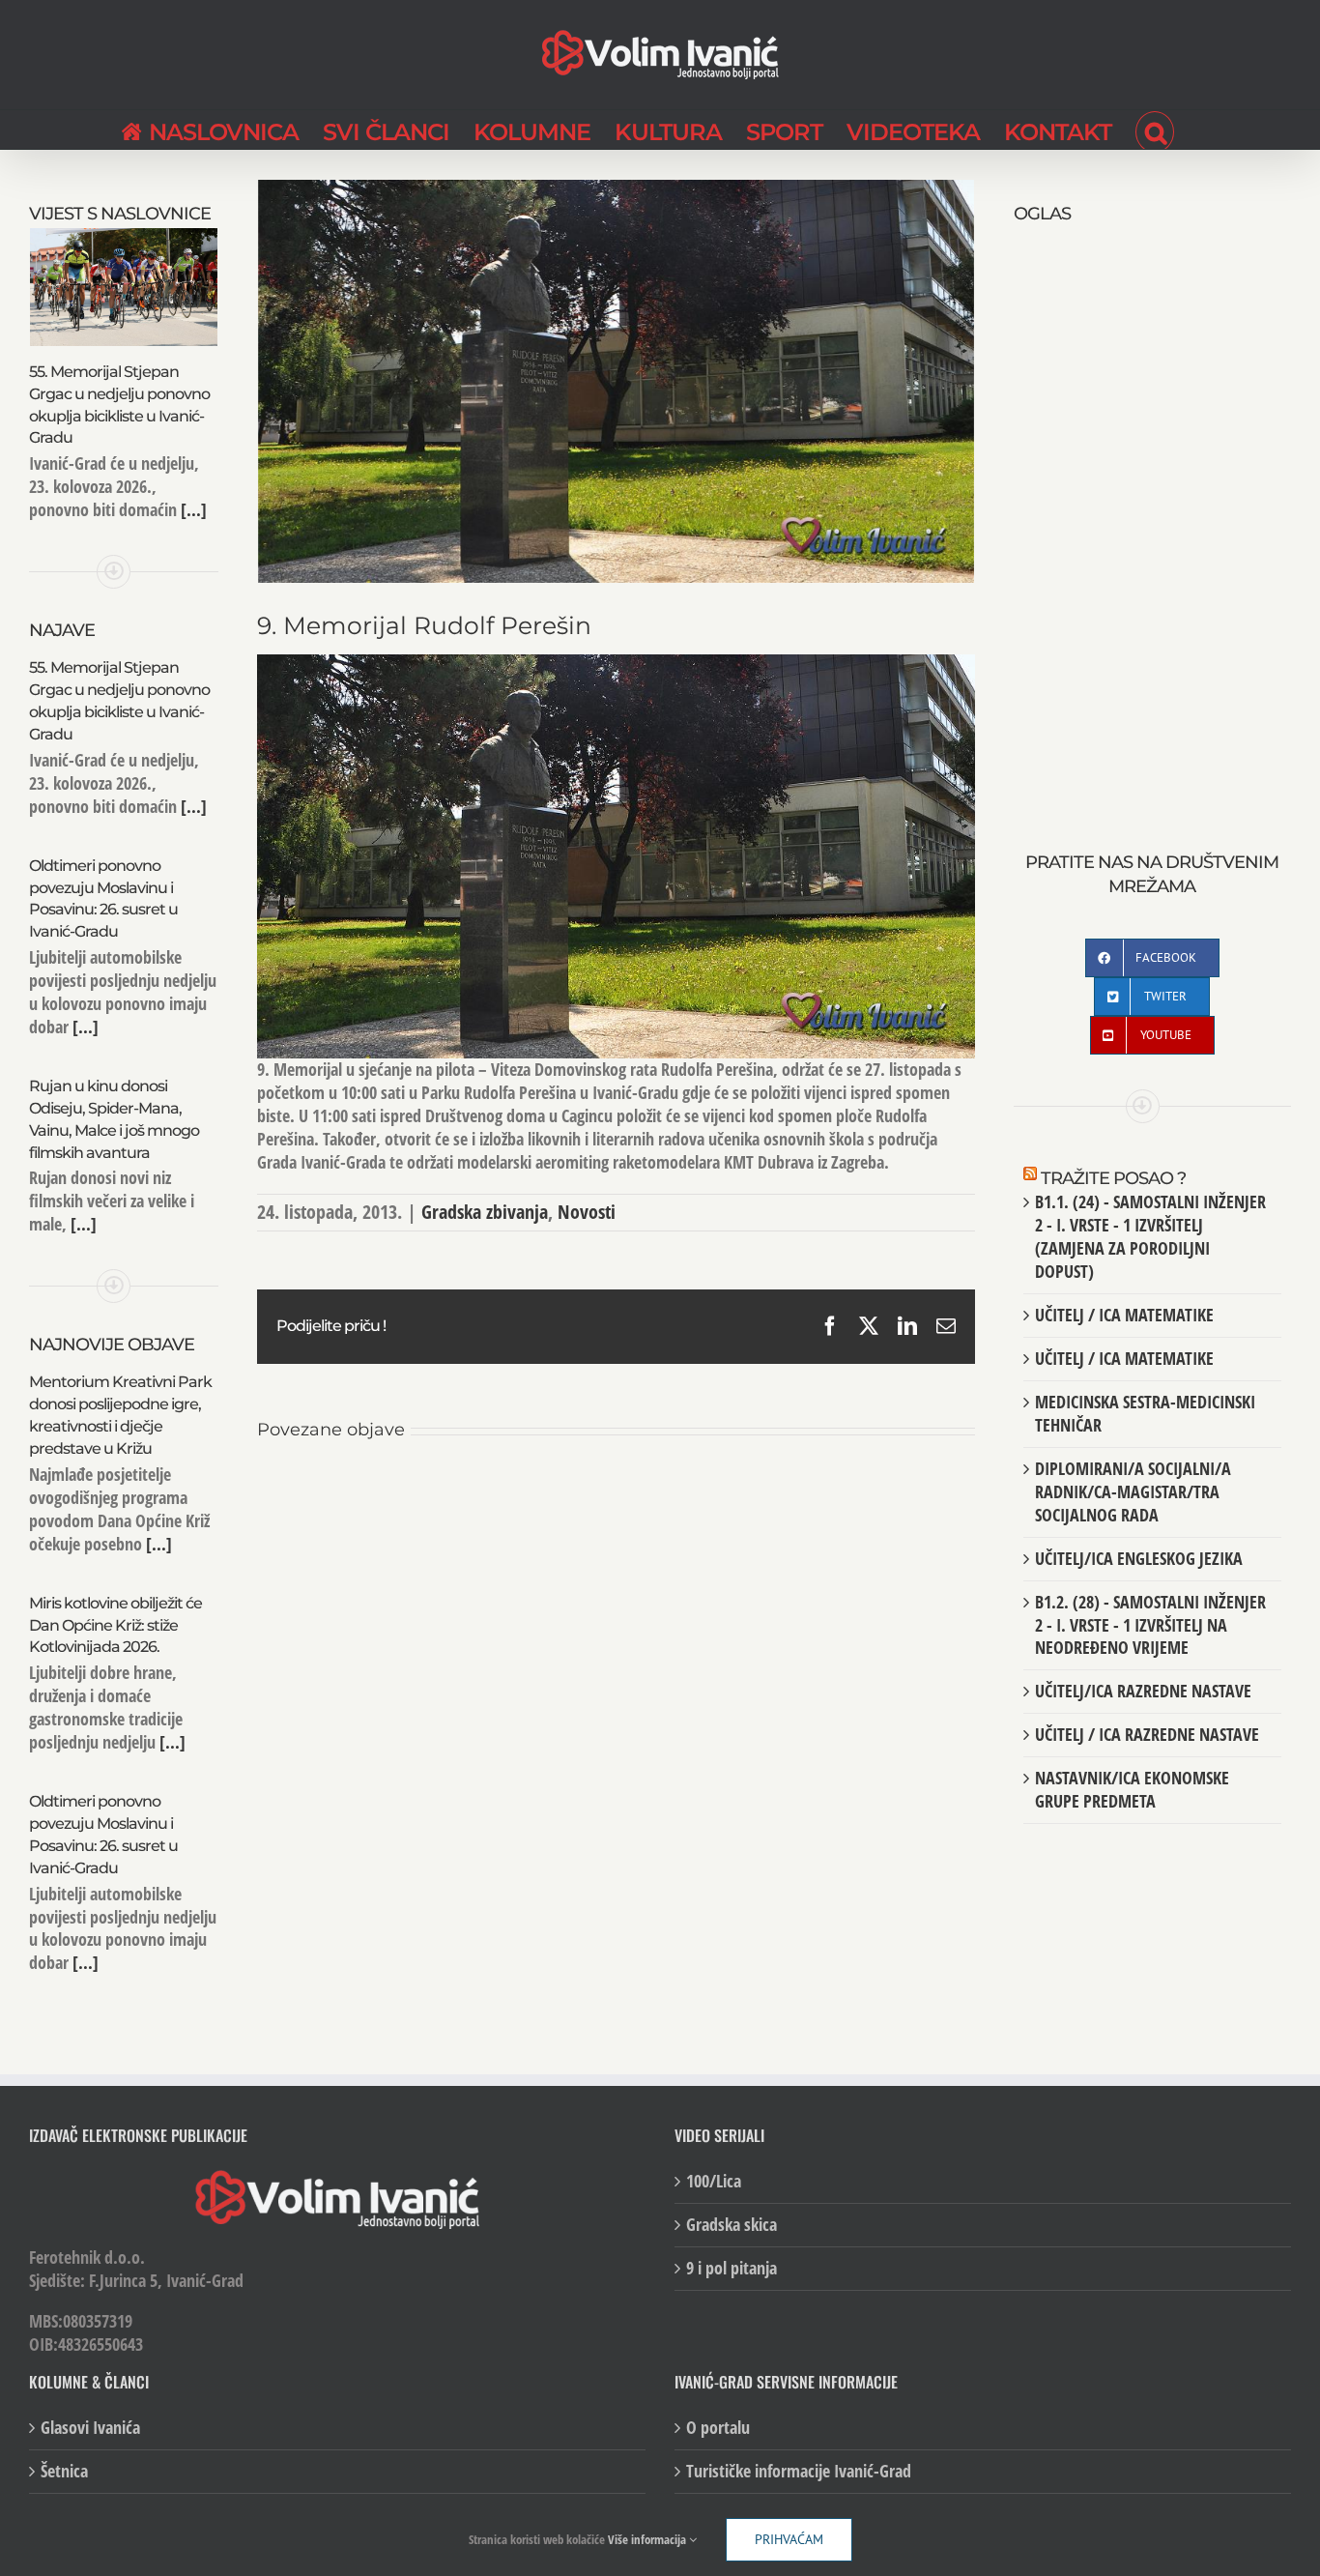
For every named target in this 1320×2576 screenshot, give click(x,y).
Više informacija (648, 2539)
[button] (1155, 130)
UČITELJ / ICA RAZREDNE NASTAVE (1147, 1734)
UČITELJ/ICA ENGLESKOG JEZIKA (1139, 1558)
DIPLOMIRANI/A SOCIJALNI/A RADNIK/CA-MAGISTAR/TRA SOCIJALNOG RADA (1133, 1491)
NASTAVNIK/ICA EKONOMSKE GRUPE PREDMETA (1132, 1789)
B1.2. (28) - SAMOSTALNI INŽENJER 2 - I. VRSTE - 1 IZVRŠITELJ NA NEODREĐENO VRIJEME (1150, 1625)
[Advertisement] (1152, 517)
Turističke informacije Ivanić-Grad (799, 2471)
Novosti (587, 1212)
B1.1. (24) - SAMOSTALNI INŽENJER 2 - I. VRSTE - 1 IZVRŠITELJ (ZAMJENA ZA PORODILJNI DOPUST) (1150, 1236)
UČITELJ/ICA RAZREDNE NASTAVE (1143, 1691)
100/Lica (714, 2181)
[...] (192, 509)
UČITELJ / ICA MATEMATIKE (1124, 1315)
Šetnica (64, 2471)
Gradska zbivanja (485, 1212)
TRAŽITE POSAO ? (1113, 1178)
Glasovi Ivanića (90, 2428)
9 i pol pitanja (732, 2268)
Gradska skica (732, 2225)
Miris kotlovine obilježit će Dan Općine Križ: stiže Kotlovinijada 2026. (115, 1625)
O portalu (718, 2428)
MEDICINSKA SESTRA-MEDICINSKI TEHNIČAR (1145, 1413)
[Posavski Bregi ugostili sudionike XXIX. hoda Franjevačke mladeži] (616, 1492)
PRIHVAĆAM (789, 2539)
